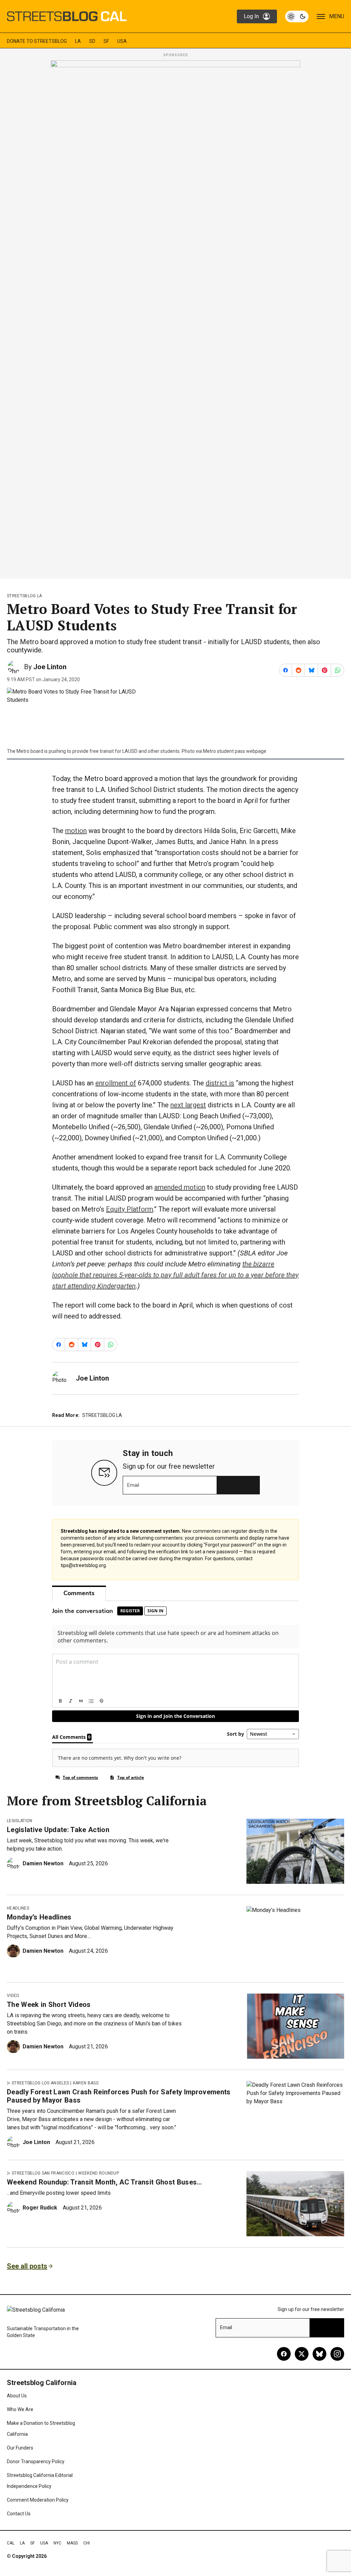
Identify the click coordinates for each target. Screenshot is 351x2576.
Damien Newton (43, 1863)
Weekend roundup (99, 2173)
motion (76, 831)
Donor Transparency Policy (36, 2461)
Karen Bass (86, 2083)
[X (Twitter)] (302, 2354)
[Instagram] (337, 2354)
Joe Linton (50, 667)
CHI (87, 2543)
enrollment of (116, 1083)
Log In (251, 16)
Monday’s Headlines (39, 1917)
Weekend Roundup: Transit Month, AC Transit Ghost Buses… (105, 2182)
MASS (72, 2543)
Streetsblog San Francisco (43, 2173)
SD (92, 41)
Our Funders (20, 2448)
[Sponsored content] (175, 317)
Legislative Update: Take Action (58, 1830)
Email (133, 1485)
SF (106, 41)
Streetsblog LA (24, 596)
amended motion (180, 1187)
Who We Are (20, 2409)
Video (13, 1996)
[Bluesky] (319, 2354)
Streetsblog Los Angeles (40, 2083)
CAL (11, 2543)
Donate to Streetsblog (37, 41)
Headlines (18, 1908)
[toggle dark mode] (297, 16)
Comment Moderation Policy (38, 2500)
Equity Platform (130, 1209)
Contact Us (19, 2514)
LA (78, 41)
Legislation (20, 1821)
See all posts (27, 2266)
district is (220, 1083)
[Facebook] (284, 2354)
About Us (17, 2396)
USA (122, 41)
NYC (57, 2543)
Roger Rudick (40, 2208)
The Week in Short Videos (49, 2005)
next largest (188, 1105)
